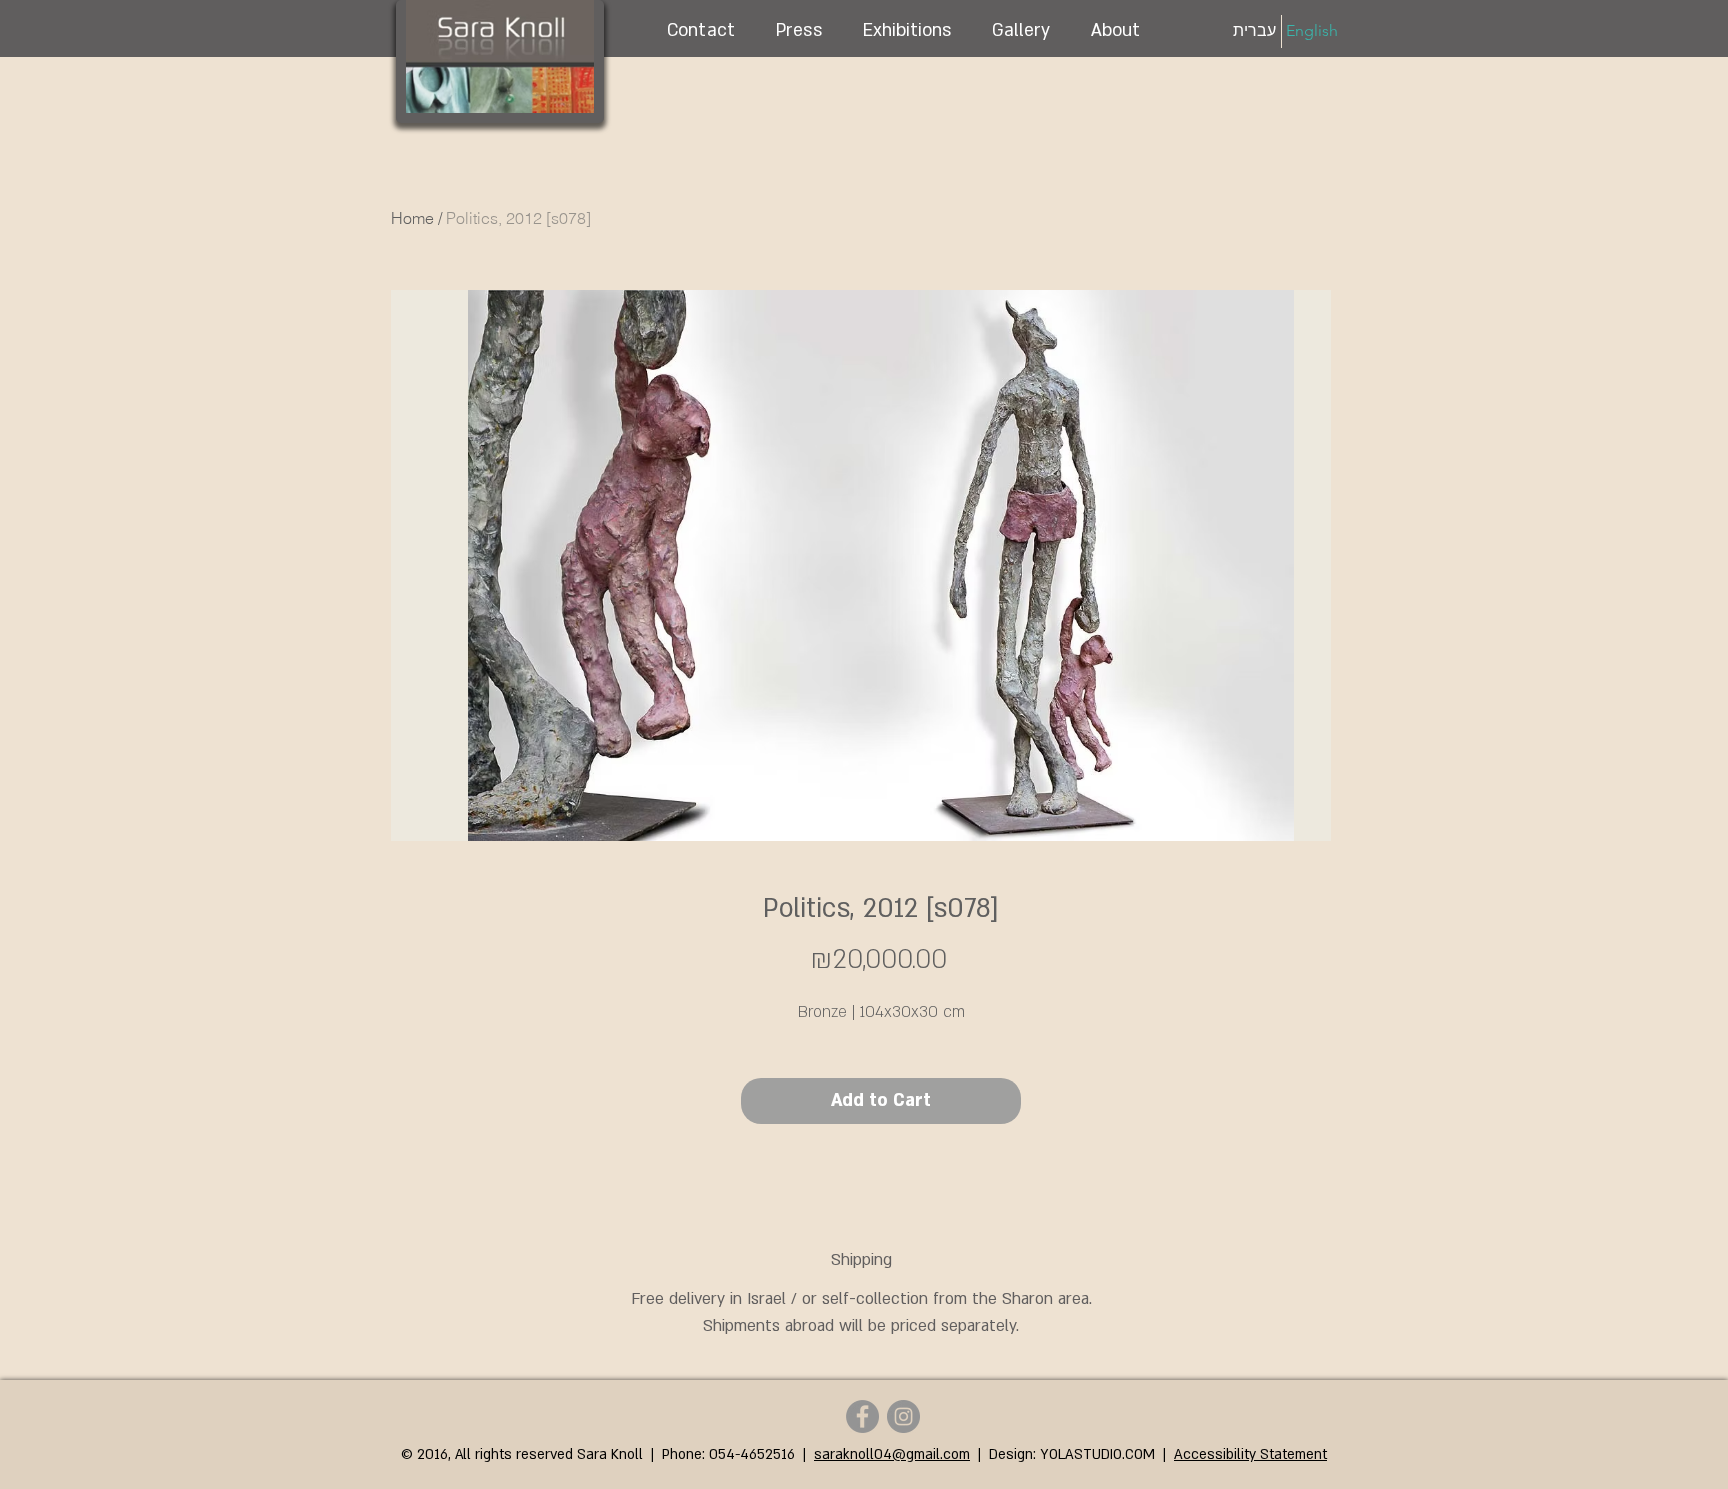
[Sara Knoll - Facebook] (862, 1416)
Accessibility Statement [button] (1250, 1454)
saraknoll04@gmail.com (892, 1454)
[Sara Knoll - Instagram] (903, 1416)
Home (412, 218)
